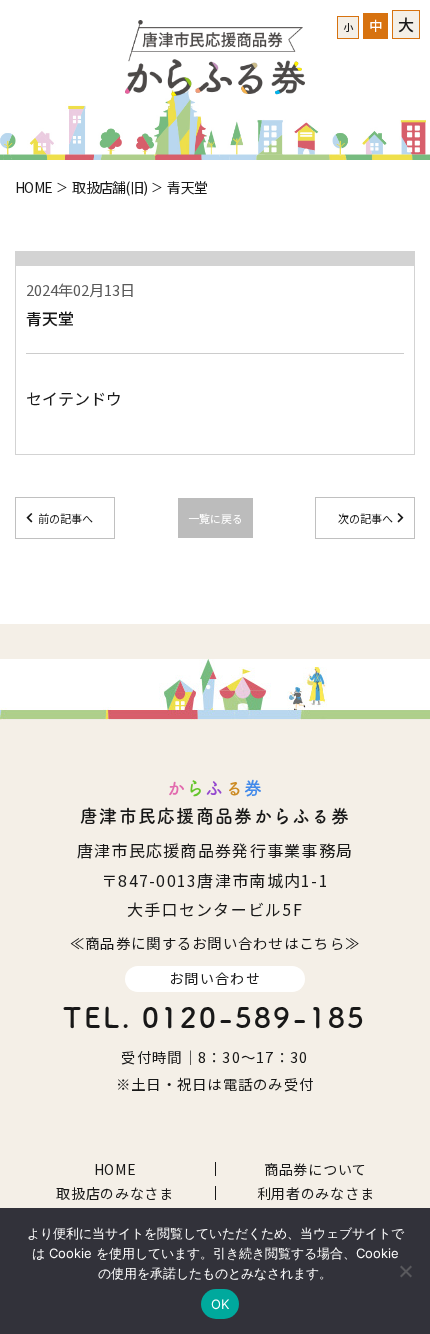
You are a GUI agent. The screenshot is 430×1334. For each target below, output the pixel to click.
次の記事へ (365, 518)
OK (220, 1304)
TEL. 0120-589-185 (214, 1017)
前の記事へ (65, 518)
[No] (405, 1271)
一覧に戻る (215, 518)
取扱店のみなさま (115, 1193)
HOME (115, 1169)
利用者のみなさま (316, 1193)
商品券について (315, 1169)
